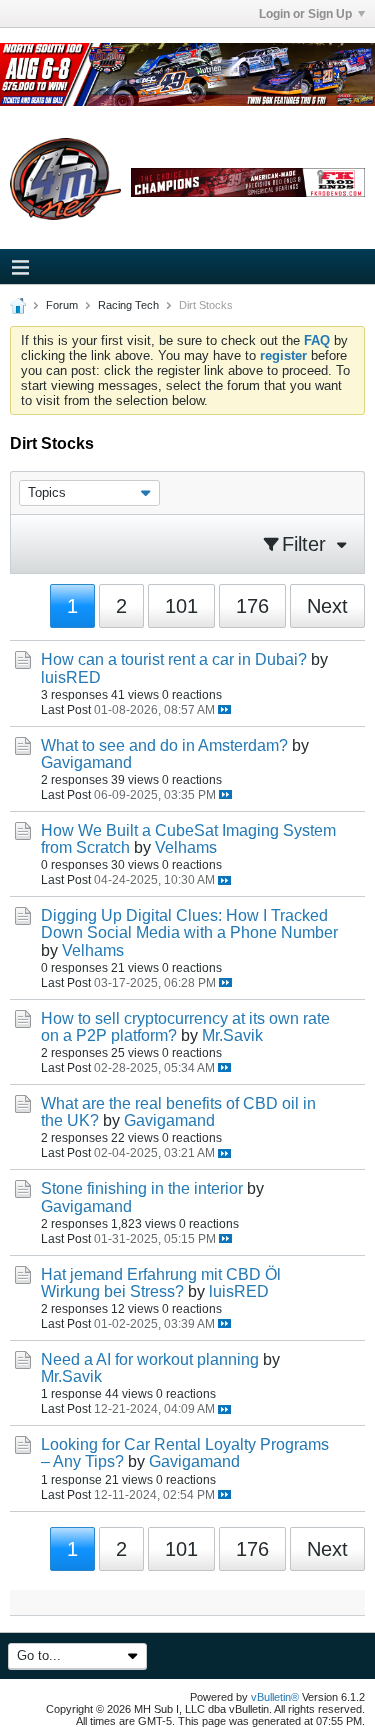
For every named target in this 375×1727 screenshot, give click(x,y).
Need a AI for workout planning (150, 1359)
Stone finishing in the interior (142, 1188)
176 (252, 606)
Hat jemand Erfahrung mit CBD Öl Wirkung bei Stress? (161, 1283)
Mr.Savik (232, 1035)
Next (327, 606)
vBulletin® (275, 1697)
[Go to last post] (224, 709)
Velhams (186, 847)
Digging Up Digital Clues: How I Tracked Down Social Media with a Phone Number (189, 924)
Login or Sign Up (305, 14)
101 (181, 606)
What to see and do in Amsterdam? (164, 745)
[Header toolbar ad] (248, 182)
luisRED (71, 677)
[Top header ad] (187, 74)
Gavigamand (86, 762)
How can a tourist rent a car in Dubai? (174, 659)
